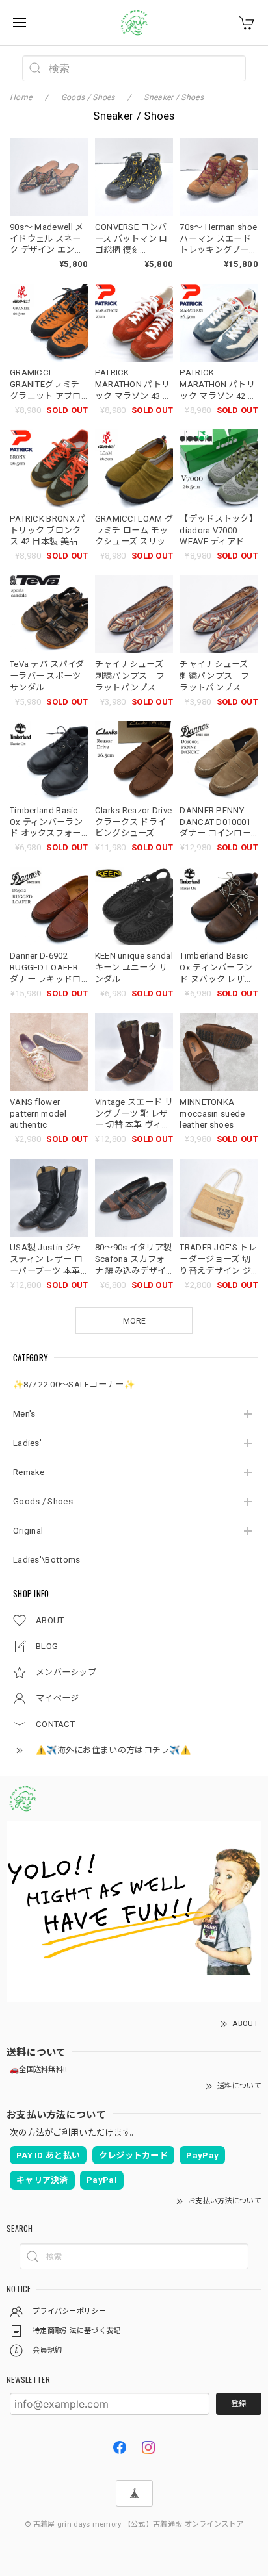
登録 (239, 2404)
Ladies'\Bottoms (47, 1560)
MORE (134, 1321)
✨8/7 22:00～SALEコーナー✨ (74, 1384)
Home (21, 97)
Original (28, 1531)
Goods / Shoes (43, 1501)
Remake (29, 1472)
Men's (24, 1414)
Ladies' (27, 1443)
